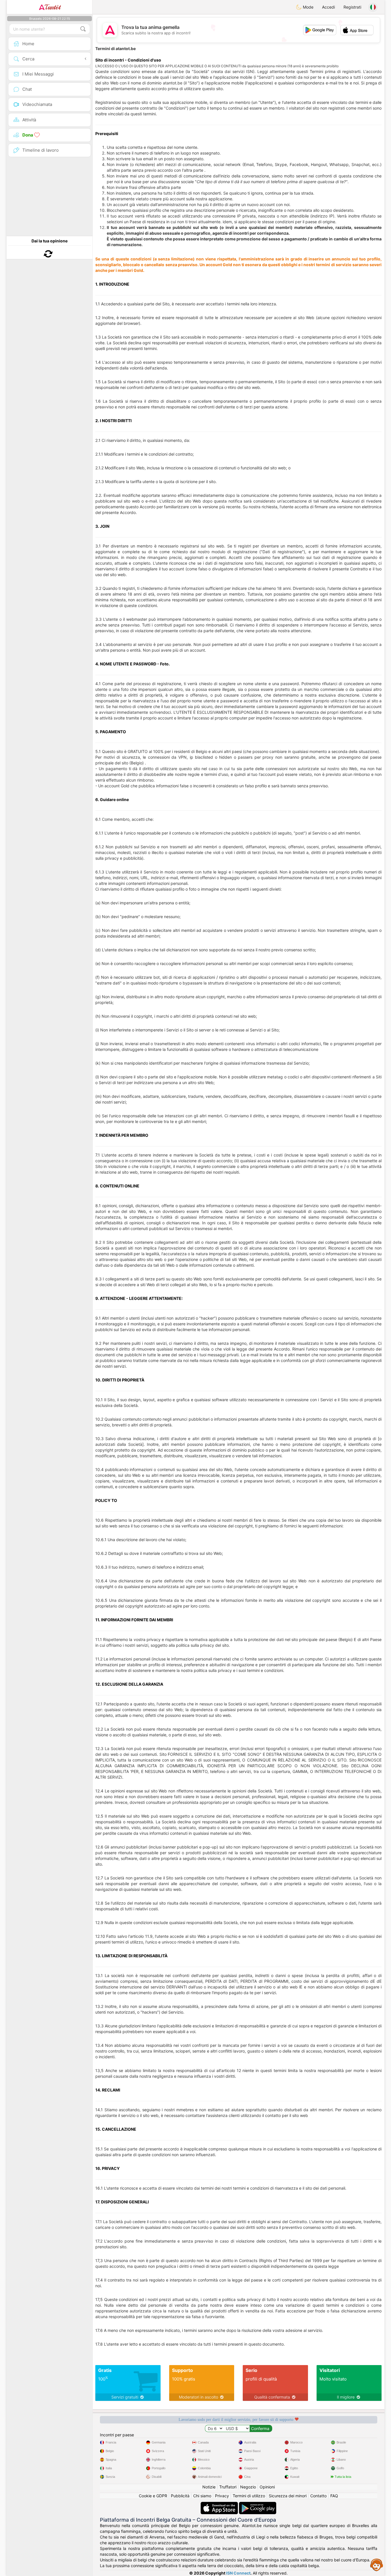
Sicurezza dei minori (288, 2496)
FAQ (334, 2496)
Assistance (377, 2565)
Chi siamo (202, 2496)
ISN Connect (238, 2573)
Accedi (328, 7)
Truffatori (228, 2487)
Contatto (318, 2496)
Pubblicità (180, 2496)
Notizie (209, 2487)
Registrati (352, 7)
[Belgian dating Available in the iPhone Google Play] (258, 2505)
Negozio (248, 2487)
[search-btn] (83, 29)
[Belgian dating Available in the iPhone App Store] (220, 2505)
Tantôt (53, 7)
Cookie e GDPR (153, 2496)
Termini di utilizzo (249, 2496)
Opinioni (267, 2487)
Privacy (222, 2496)
